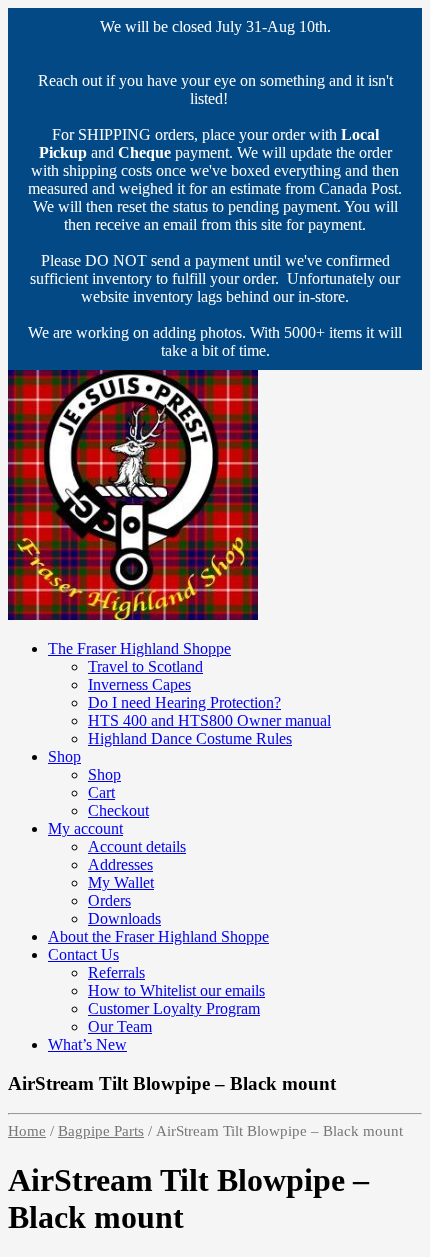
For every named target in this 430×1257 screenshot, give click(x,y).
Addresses (120, 864)
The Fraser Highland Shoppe (139, 648)
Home (27, 1131)
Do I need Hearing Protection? (184, 702)
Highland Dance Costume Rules (190, 738)
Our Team (120, 1026)
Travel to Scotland (145, 666)
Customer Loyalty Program (174, 1008)
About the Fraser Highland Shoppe (158, 936)
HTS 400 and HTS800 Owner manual (209, 720)
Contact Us (83, 954)
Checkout (118, 810)
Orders (109, 900)
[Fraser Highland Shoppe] (133, 614)
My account (85, 828)
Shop (64, 756)
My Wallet (121, 882)
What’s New (87, 1044)
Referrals (116, 972)
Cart (101, 792)
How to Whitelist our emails (176, 990)
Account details (137, 846)
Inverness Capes (139, 684)
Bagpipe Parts (101, 1131)
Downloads (124, 918)
